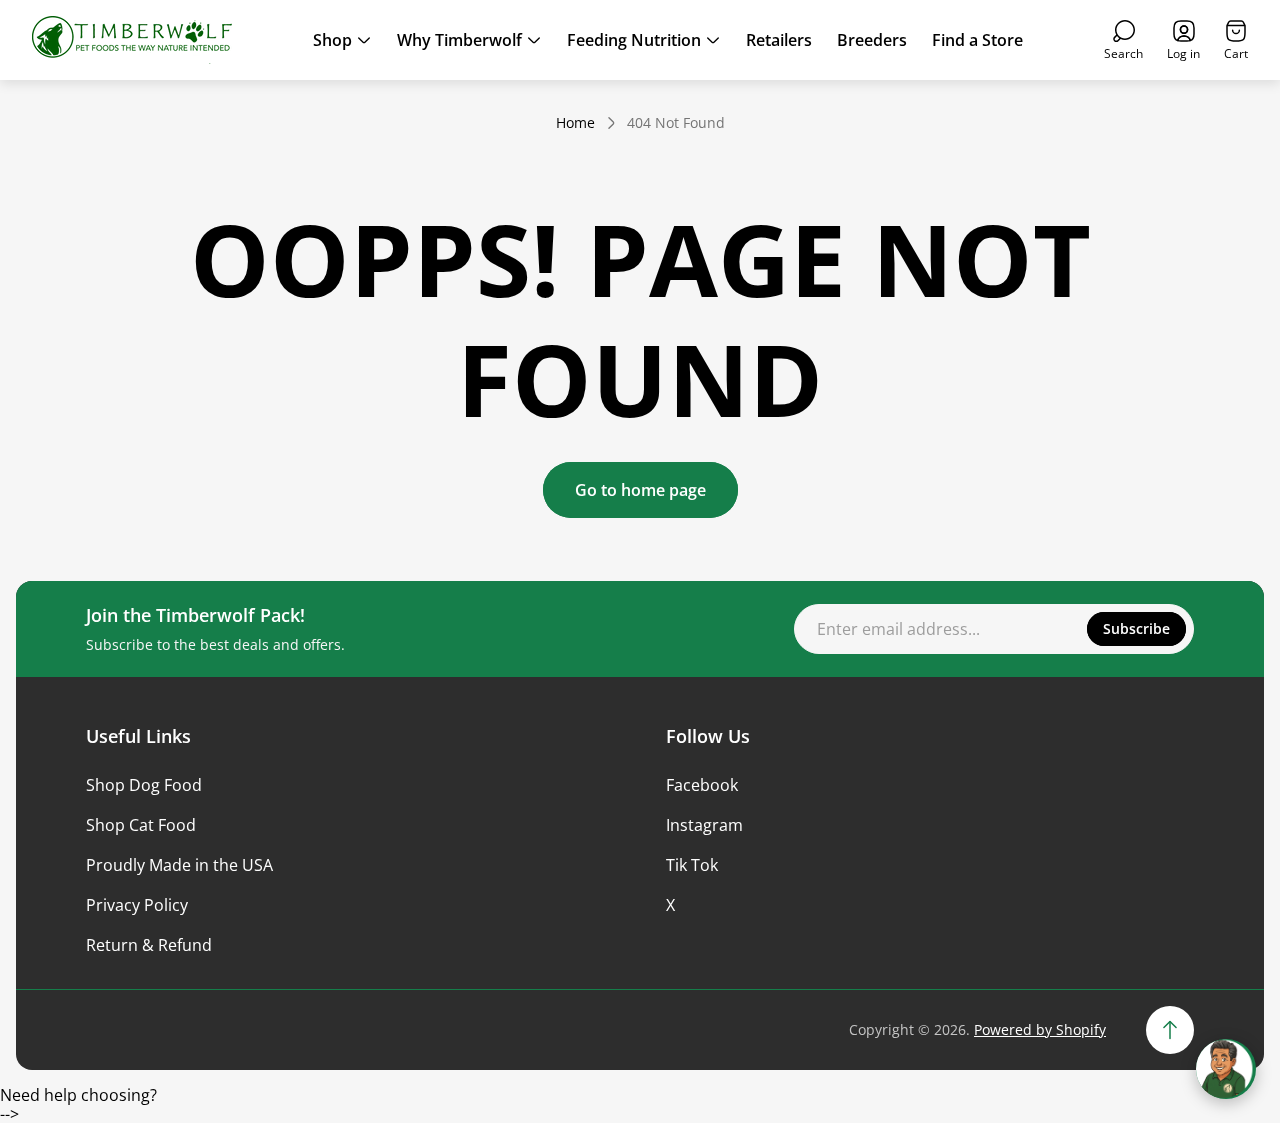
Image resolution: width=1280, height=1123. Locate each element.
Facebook (702, 785)
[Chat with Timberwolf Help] (1226, 1069)
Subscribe (1136, 628)
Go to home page (640, 490)
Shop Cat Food (141, 825)
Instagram (704, 825)
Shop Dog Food (144, 785)
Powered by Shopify (1040, 1029)
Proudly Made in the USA (179, 865)
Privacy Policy (137, 905)
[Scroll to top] (1170, 1030)
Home (575, 123)
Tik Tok (692, 865)
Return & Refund (149, 945)
